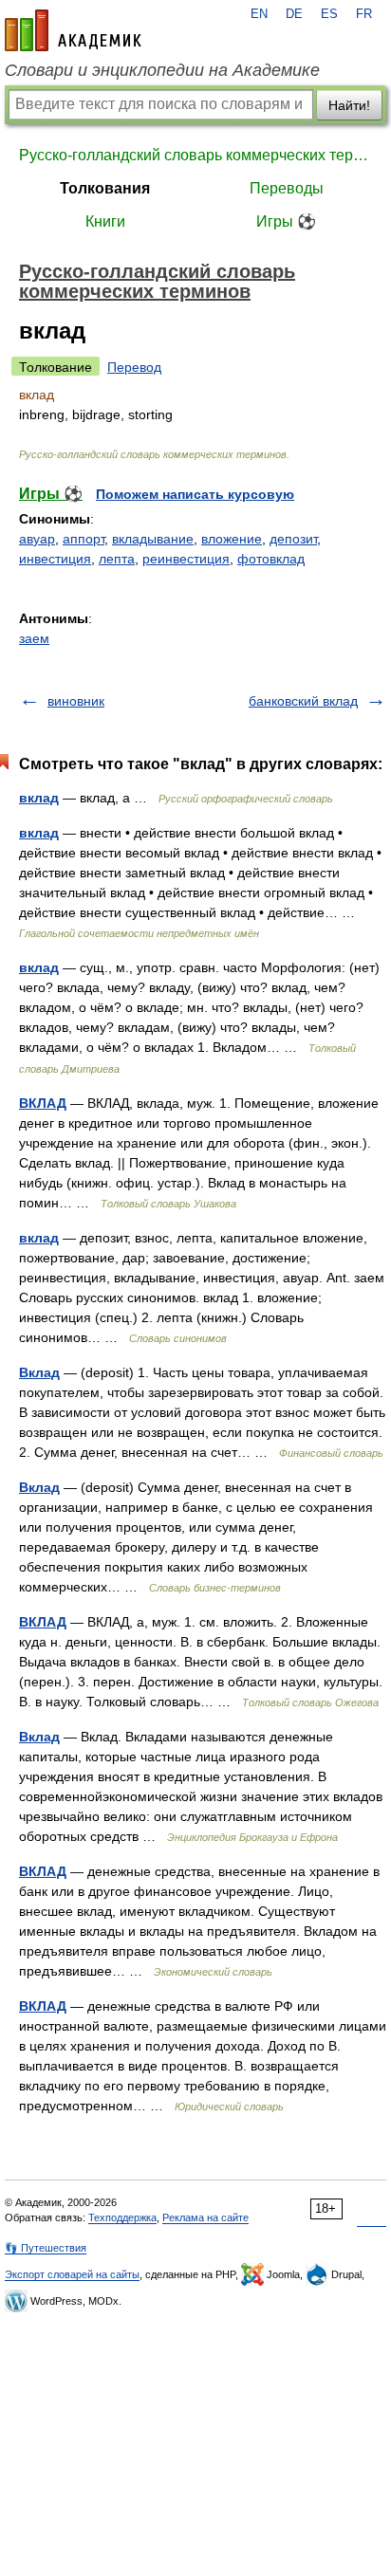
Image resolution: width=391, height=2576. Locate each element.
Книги (105, 221)
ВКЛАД (43, 1103)
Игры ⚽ (286, 221)
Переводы (287, 188)
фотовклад (271, 559)
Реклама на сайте (205, 2217)
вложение (232, 539)
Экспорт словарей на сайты (72, 2274)
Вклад (39, 1372)
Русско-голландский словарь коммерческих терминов (195, 155)
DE (294, 14)
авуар (37, 539)
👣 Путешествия (46, 2248)
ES (329, 14)
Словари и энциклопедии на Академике (162, 70)
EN (259, 14)
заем (34, 638)
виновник (76, 701)
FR (364, 14)
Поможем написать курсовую (195, 494)
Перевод (134, 367)
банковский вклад (303, 701)
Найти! (349, 105)
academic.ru (73, 30)
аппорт (84, 539)
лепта (117, 559)
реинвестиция (186, 559)
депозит (293, 539)
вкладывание (153, 539)
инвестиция (55, 559)
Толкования (105, 188)
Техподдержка (122, 2217)
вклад (39, 798)
